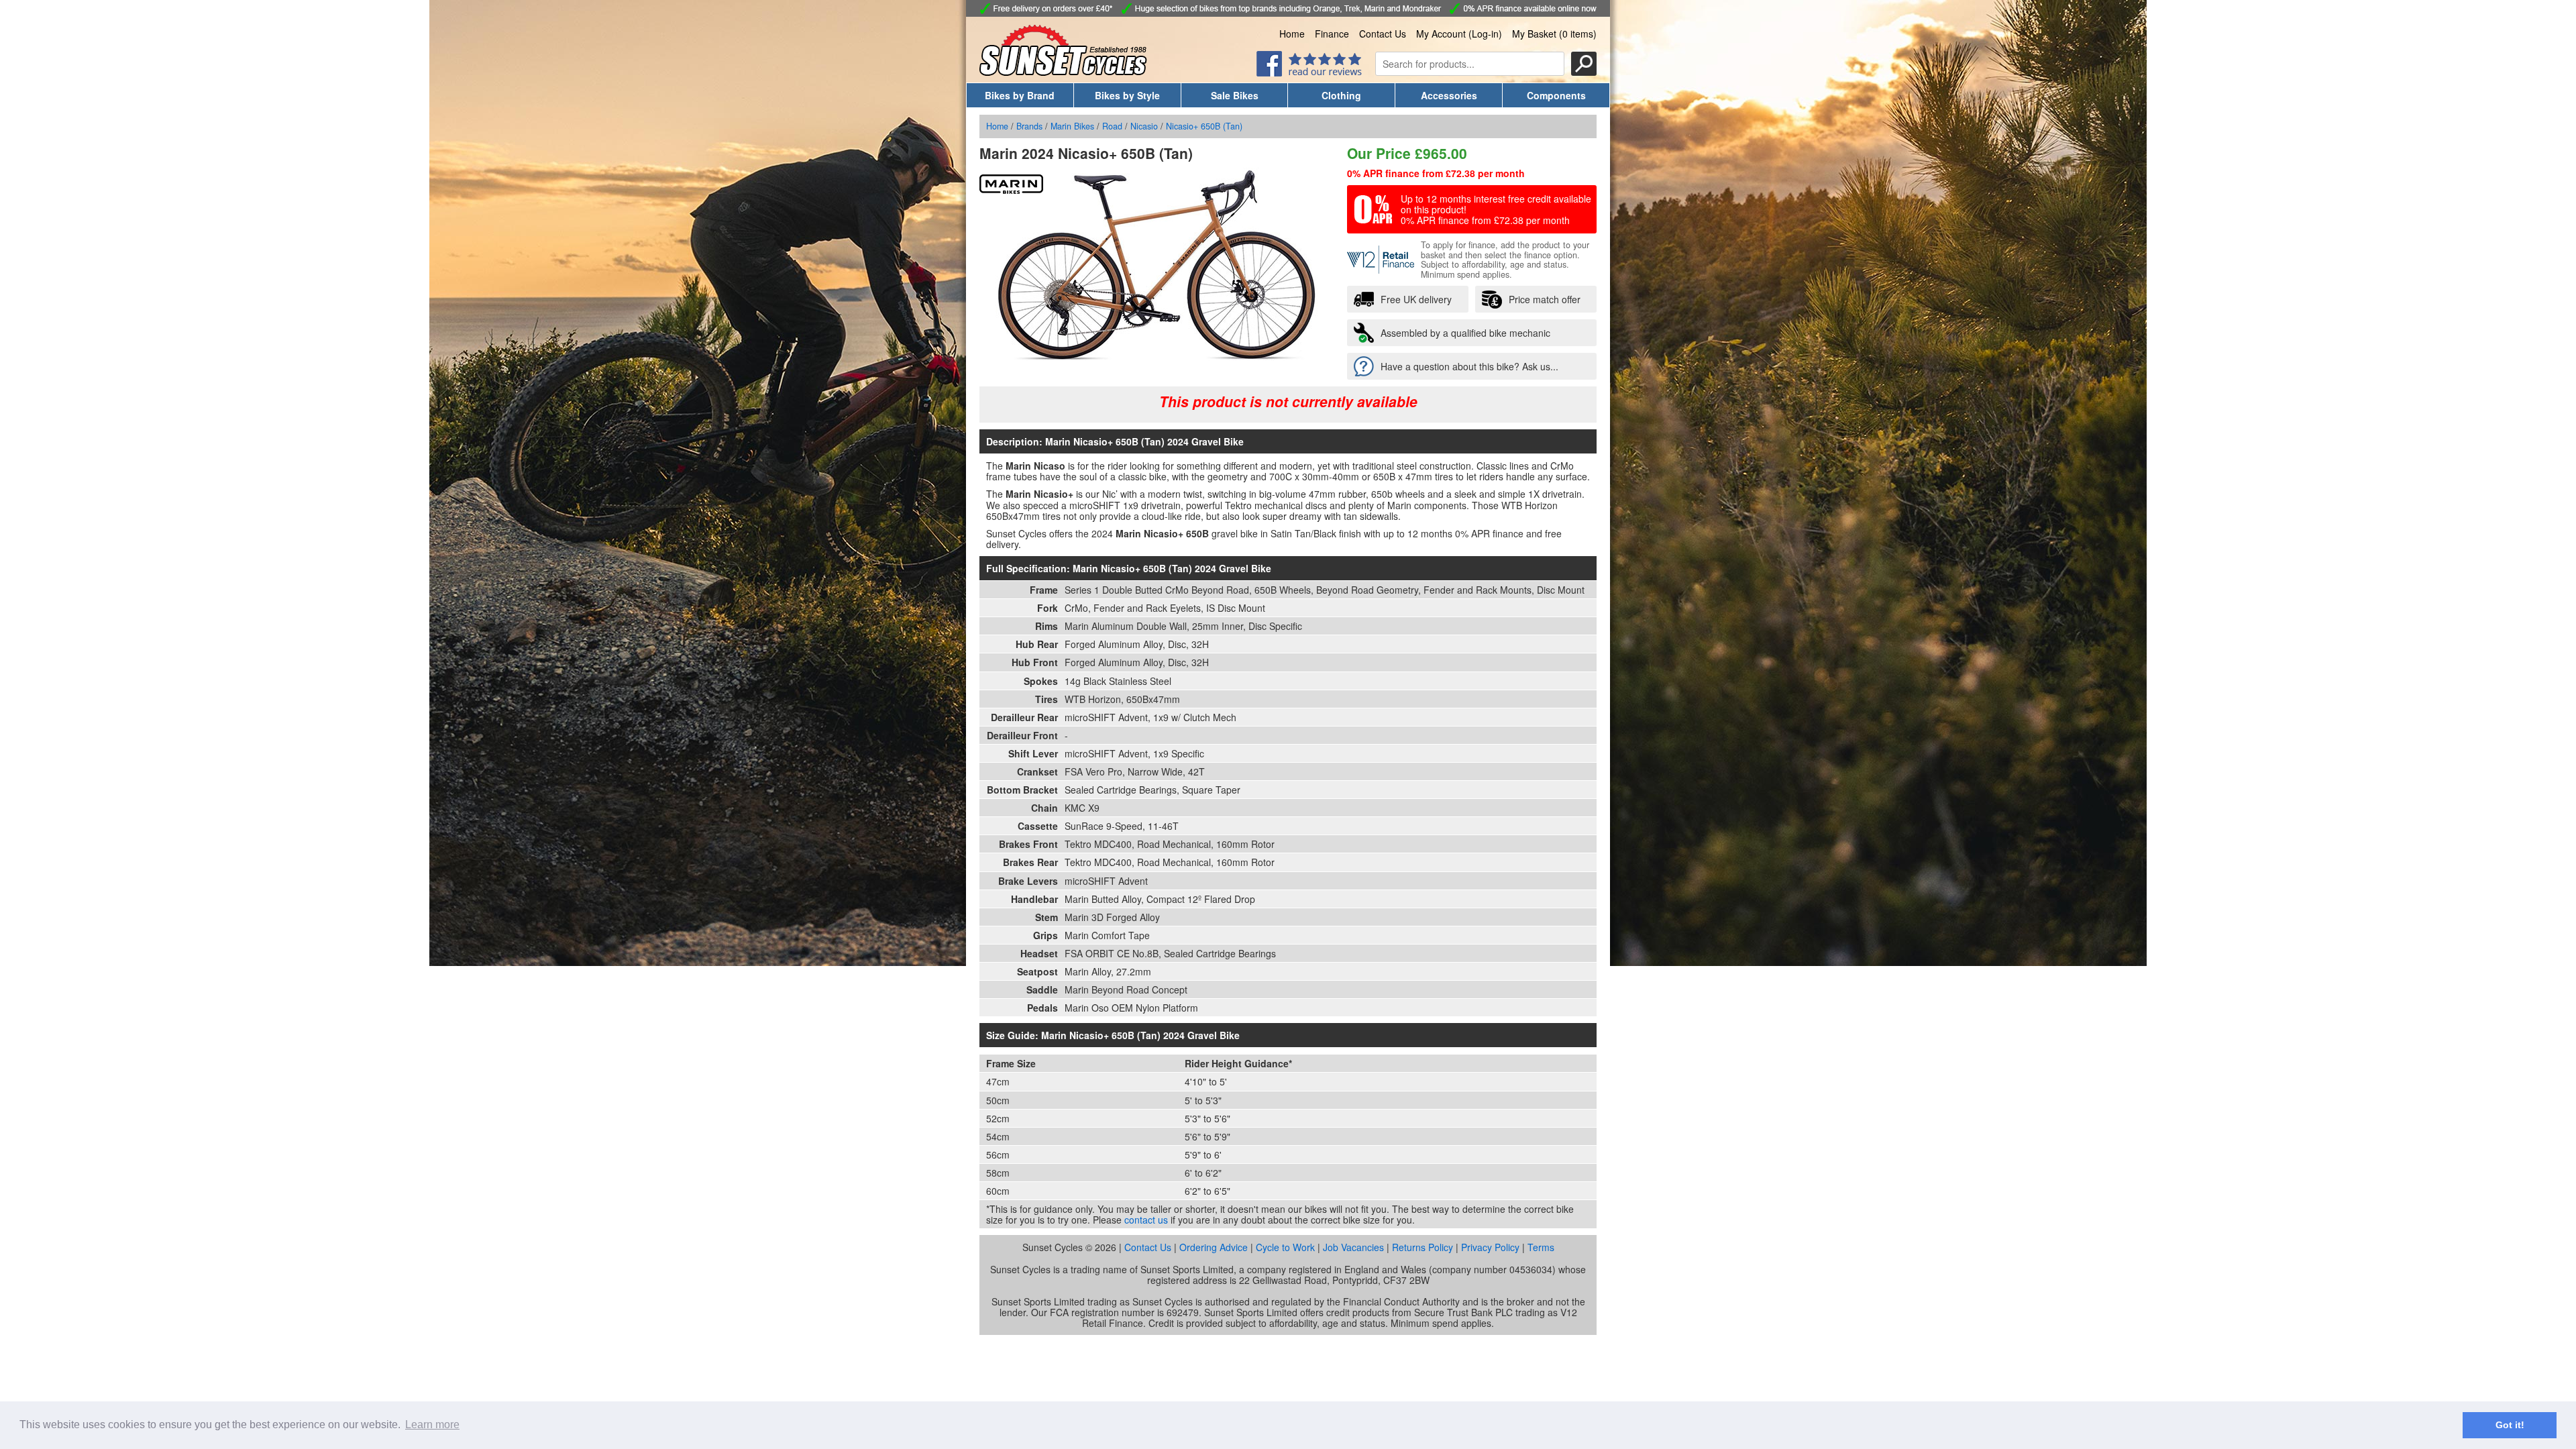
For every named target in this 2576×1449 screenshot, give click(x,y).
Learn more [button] (432, 1425)
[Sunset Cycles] (1063, 72)
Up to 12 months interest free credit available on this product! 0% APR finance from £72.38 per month (1496, 209)
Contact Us (1383, 34)
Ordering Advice (1214, 1247)
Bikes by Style (1127, 95)
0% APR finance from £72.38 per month (1436, 173)
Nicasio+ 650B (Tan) (1204, 126)
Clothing (1341, 95)
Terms (1541, 1247)
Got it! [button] (2510, 1425)
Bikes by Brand (1020, 95)
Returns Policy (1423, 1247)
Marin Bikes (1072, 126)
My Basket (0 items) (1554, 34)
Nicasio (1144, 126)
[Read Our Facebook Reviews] (1309, 72)
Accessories (1449, 95)
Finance (1332, 34)
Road (1112, 126)
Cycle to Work (1285, 1247)
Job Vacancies (1353, 1247)
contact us (1146, 1220)
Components (1556, 95)
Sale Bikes (1235, 95)
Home (1292, 34)
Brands (1029, 126)
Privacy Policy (1490, 1247)
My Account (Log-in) (1459, 34)
